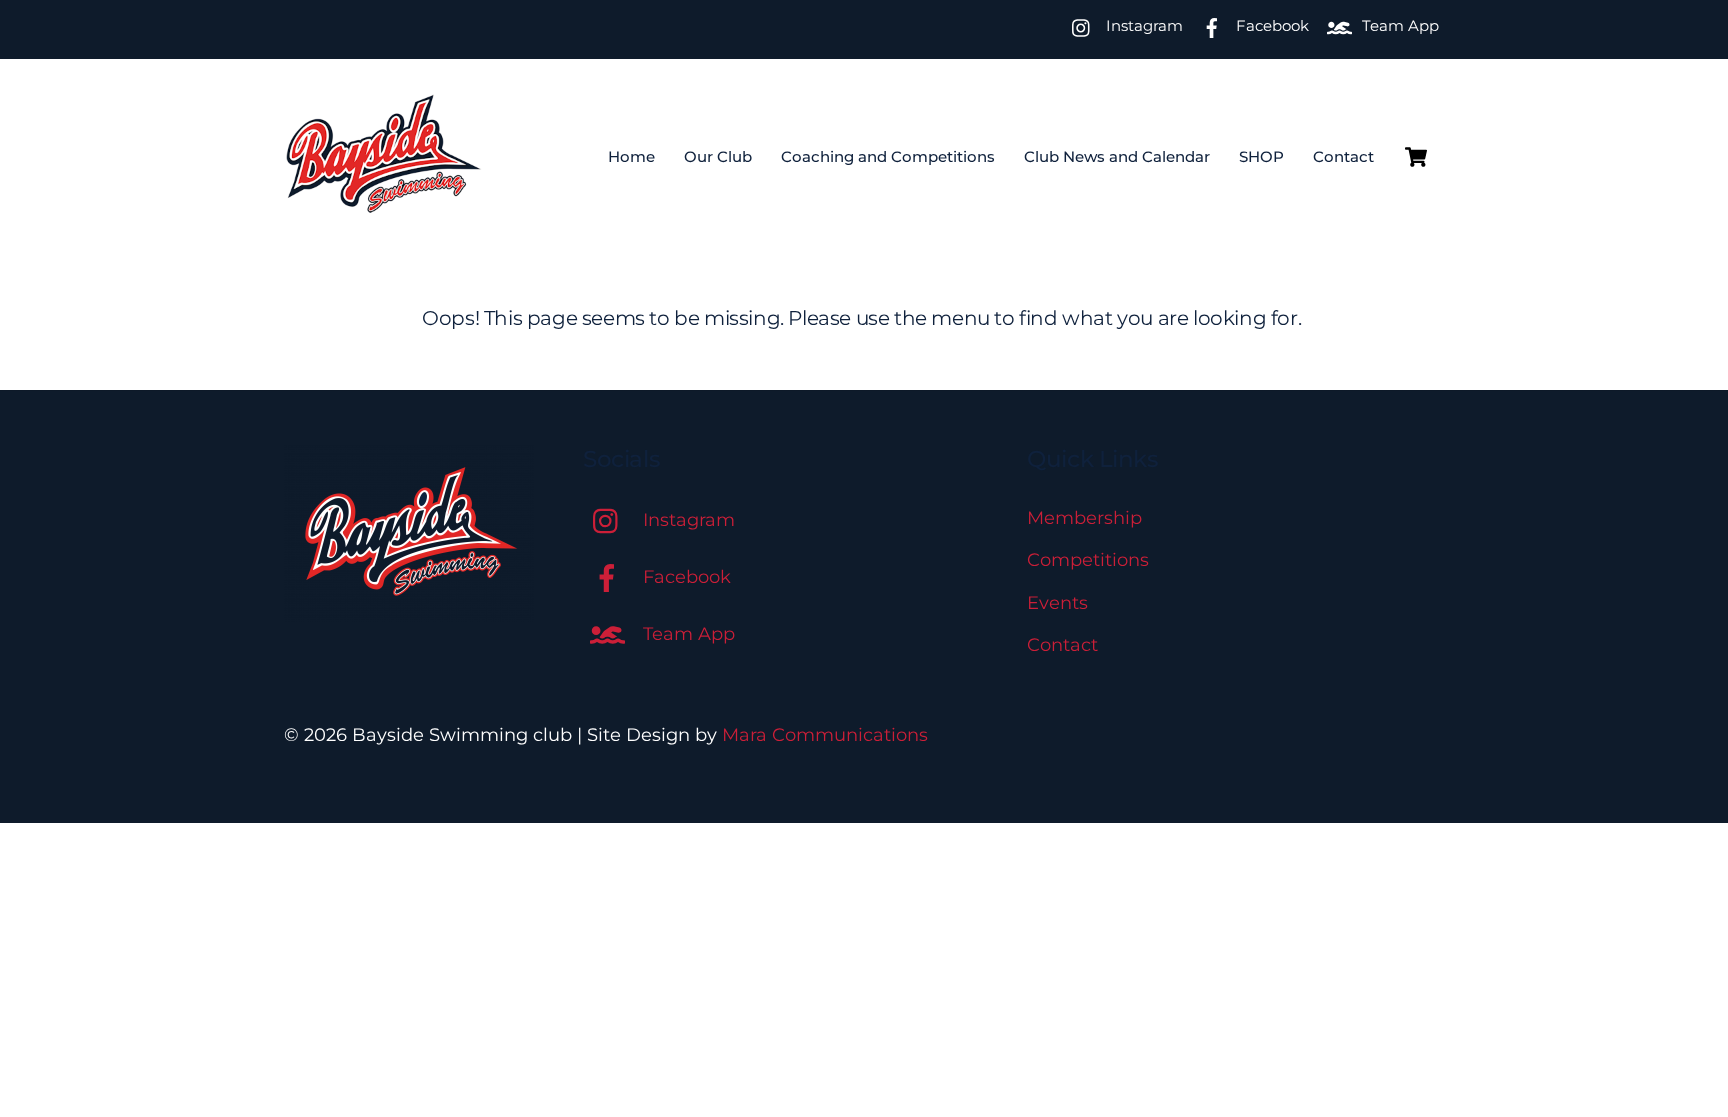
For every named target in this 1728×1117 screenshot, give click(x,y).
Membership (1084, 518)
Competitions (1088, 560)
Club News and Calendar (1117, 156)
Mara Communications (825, 735)
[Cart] (1416, 157)
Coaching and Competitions (888, 156)
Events (1057, 603)
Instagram (1142, 25)
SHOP (1261, 156)
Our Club (718, 156)
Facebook (1270, 25)
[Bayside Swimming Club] (384, 203)
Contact (1343, 156)
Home (631, 156)
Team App (1398, 25)
